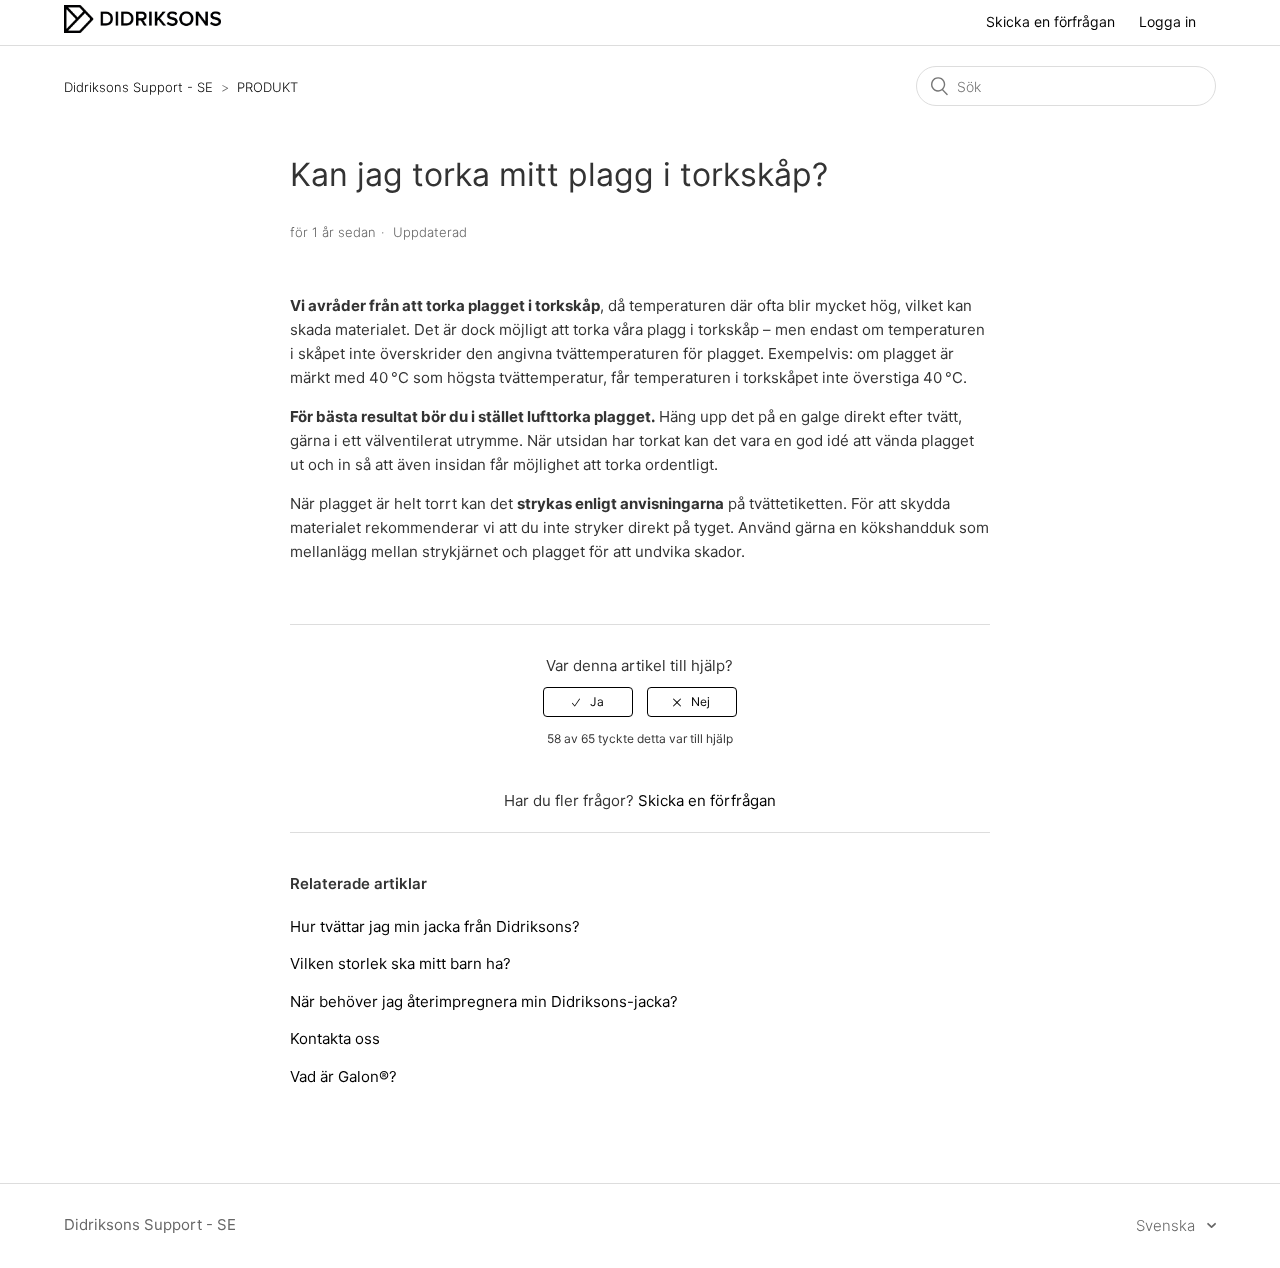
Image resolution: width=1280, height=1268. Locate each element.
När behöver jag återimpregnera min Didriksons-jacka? (484, 1001)
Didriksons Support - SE (138, 87)
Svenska (1167, 1225)
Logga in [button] (1167, 21)
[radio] (588, 702)
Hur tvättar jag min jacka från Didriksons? (435, 926)
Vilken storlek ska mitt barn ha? (400, 963)
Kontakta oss (335, 1038)
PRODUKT (267, 87)
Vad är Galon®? (343, 1076)
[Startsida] (142, 27)
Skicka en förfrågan (1050, 21)
